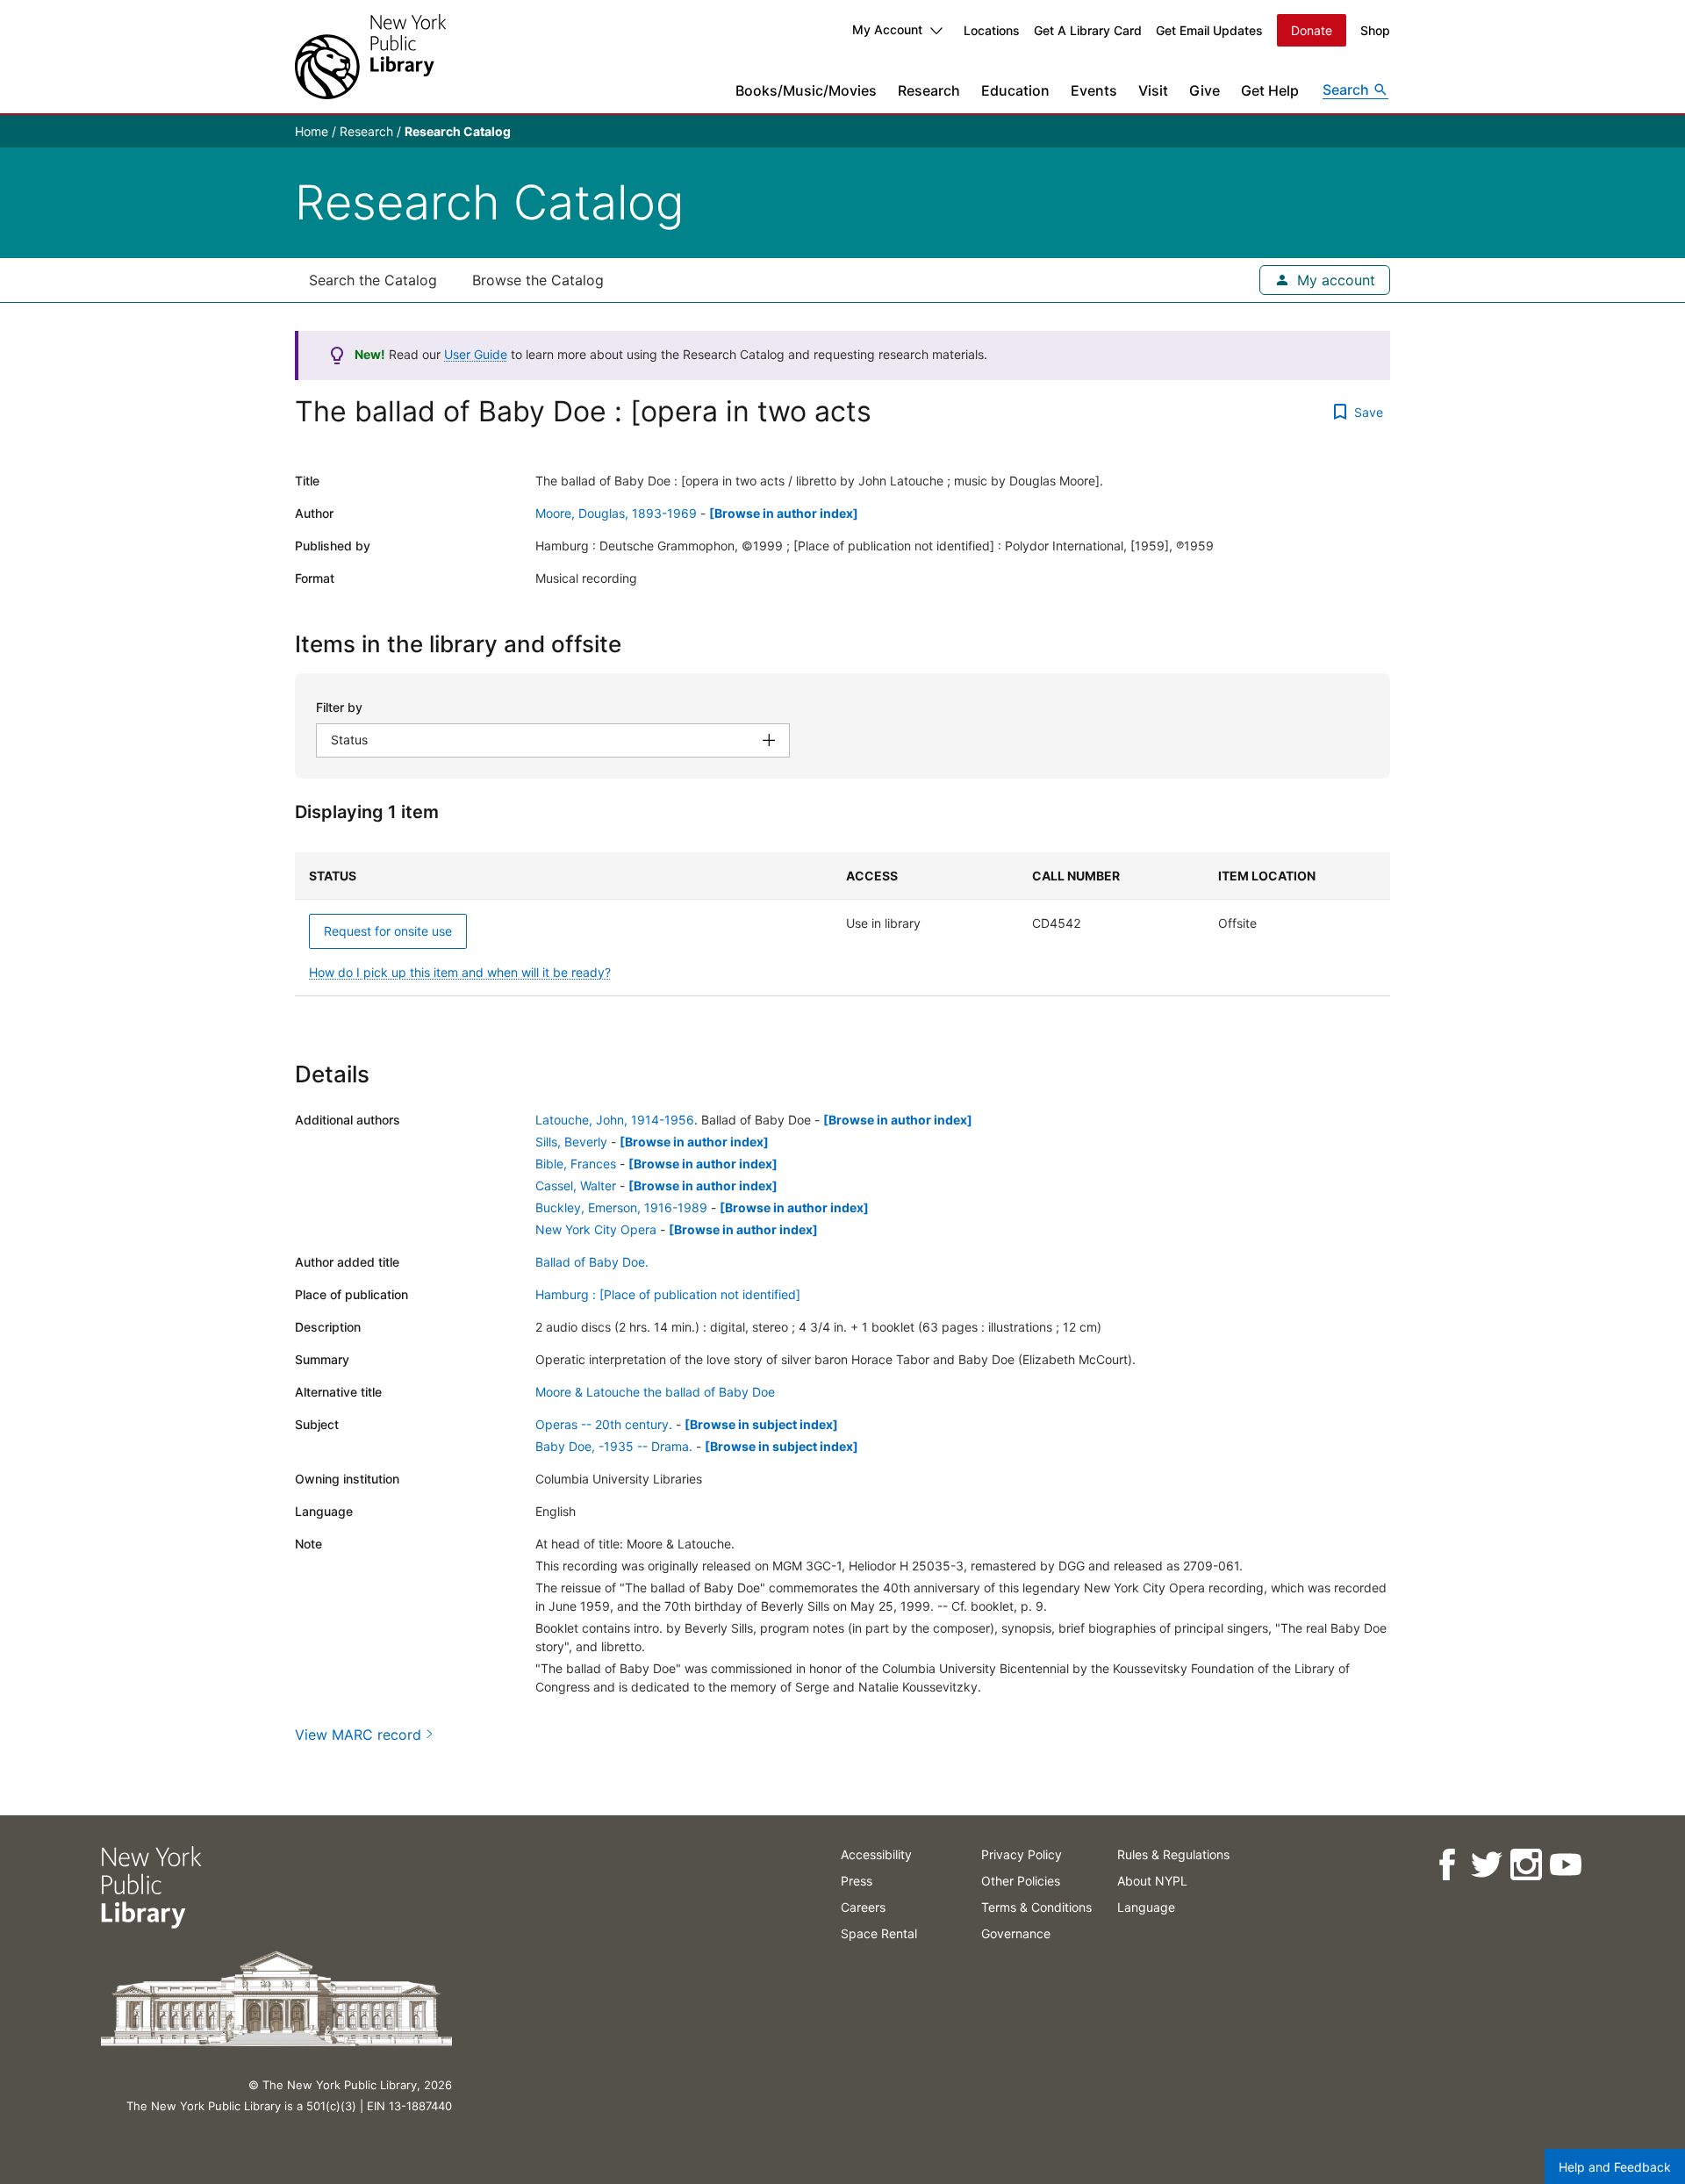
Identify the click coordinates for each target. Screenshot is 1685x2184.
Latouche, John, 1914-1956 (615, 1120)
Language (1146, 1907)
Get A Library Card (1088, 30)
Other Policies (1021, 1881)
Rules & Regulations (1173, 1854)
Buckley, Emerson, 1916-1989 (621, 1207)
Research (929, 90)
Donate (1312, 30)
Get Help (1270, 90)
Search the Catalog (373, 280)
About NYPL (1152, 1881)
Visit (1153, 90)
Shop (1375, 30)
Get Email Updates (1209, 30)
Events (1094, 90)
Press (857, 1881)
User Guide (476, 354)
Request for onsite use (388, 931)
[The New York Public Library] (370, 57)
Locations (992, 30)
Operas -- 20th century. (604, 1424)
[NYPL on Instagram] (1525, 1865)
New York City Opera (596, 1229)
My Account (887, 29)
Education (1015, 90)
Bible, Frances (576, 1164)
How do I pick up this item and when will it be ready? (460, 972)
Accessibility (876, 1854)
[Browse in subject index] (761, 1424)
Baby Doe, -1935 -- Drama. (614, 1446)
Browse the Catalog (538, 280)
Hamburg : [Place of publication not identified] (668, 1294)
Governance (1016, 1933)
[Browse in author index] (784, 513)
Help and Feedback (1615, 2167)
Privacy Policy (1022, 1854)
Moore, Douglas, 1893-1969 (616, 513)
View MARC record (358, 1735)
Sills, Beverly (571, 1142)
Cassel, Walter (576, 1185)
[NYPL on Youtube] (1564, 1865)
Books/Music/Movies (806, 90)
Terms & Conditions (1036, 1907)
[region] (842, 924)
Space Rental (879, 1933)
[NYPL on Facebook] (1446, 1865)
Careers (863, 1907)
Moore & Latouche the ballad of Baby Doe (655, 1392)
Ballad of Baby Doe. (592, 1262)
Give (1205, 90)
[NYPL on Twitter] (1485, 1865)
